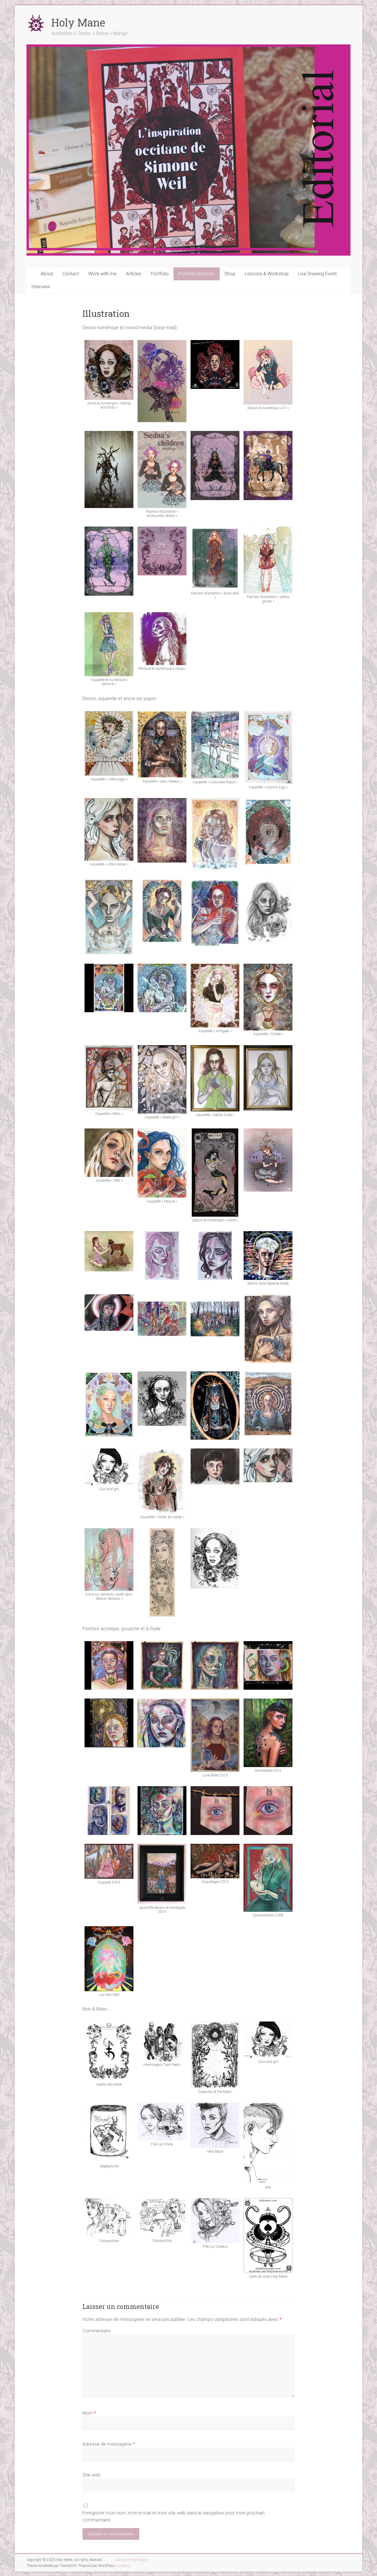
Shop (230, 274)
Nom (89, 2413)
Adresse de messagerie (109, 2444)
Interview (41, 287)
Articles (134, 274)
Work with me (102, 274)
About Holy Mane (132, 2560)
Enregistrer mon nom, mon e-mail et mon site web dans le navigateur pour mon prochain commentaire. (173, 2516)
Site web (91, 2475)
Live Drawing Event (317, 274)
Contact (71, 274)
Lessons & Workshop (267, 274)
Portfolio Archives (197, 274)
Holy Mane (78, 22)
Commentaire (97, 2331)
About (47, 274)
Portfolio (160, 274)
